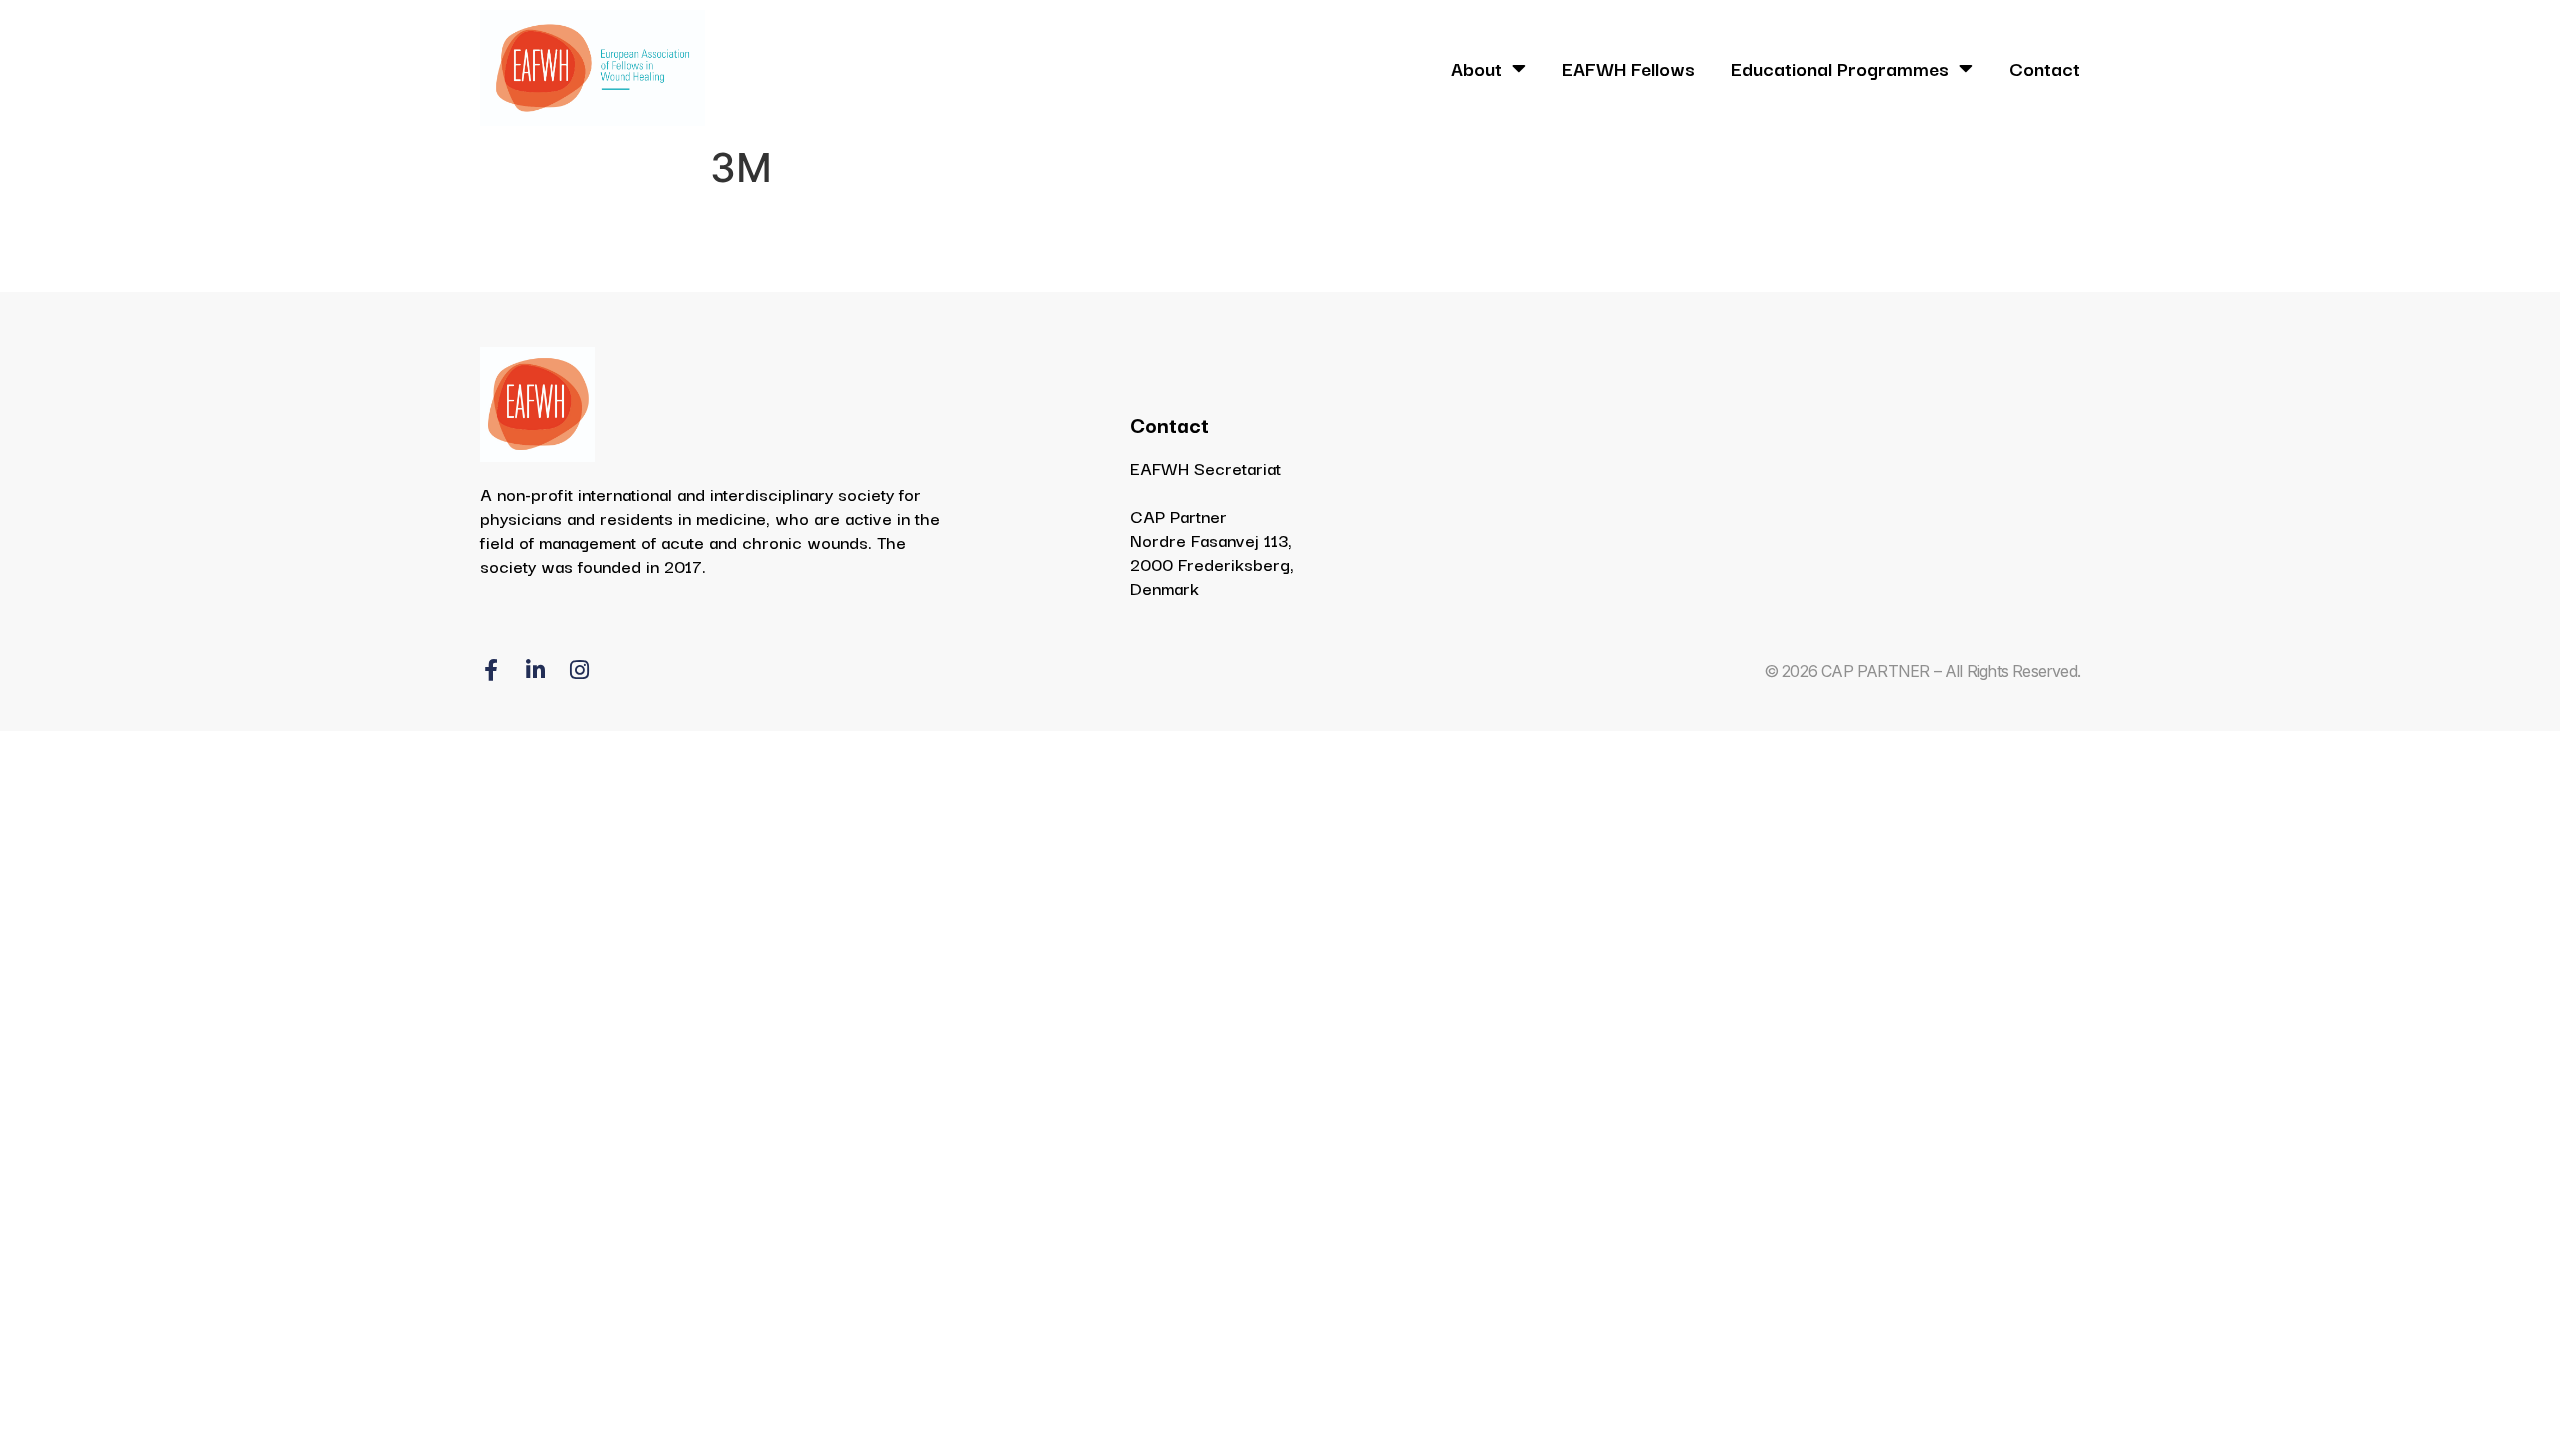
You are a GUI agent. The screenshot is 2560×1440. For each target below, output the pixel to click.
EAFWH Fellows (1628, 68)
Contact (2044, 68)
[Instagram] (579, 670)
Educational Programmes (1840, 68)
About (1476, 68)
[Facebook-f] (491, 670)
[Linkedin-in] (535, 670)
